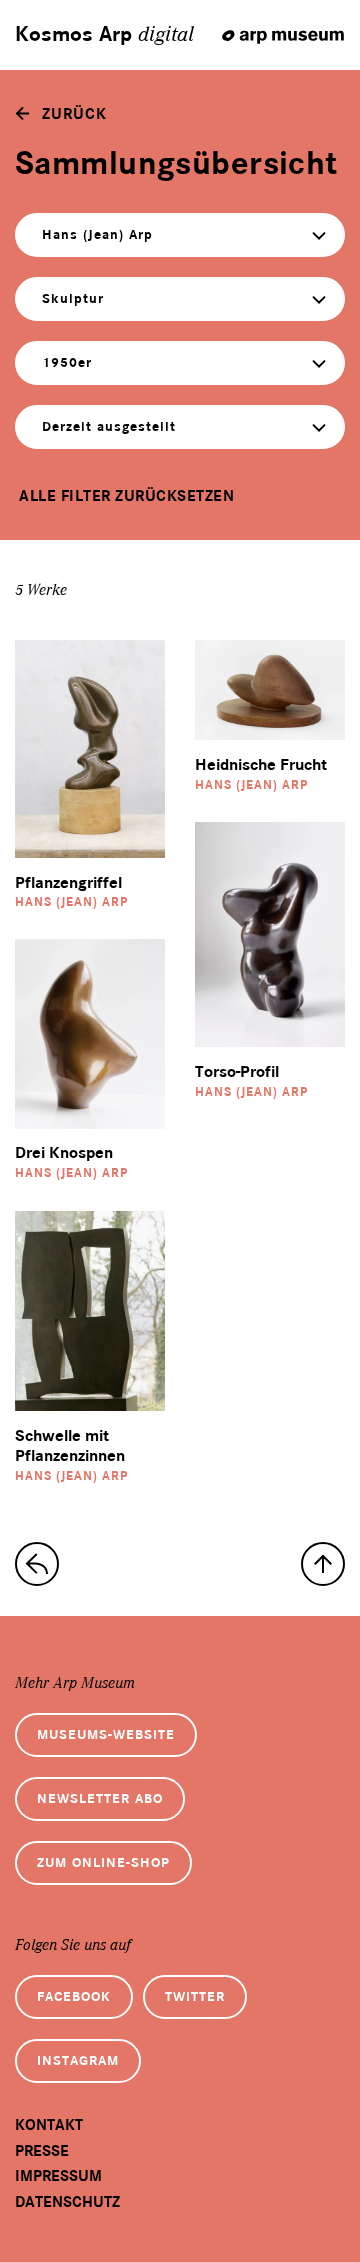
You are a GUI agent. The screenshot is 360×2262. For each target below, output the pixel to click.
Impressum (58, 2176)
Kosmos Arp (104, 35)
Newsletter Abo (100, 1798)
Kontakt (49, 2125)
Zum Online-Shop (103, 1862)
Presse (42, 2151)
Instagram (78, 2060)
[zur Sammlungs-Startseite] (37, 1564)
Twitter (195, 1996)
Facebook (74, 1996)
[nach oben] (323, 1564)
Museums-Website (106, 1734)
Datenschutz (67, 2202)
